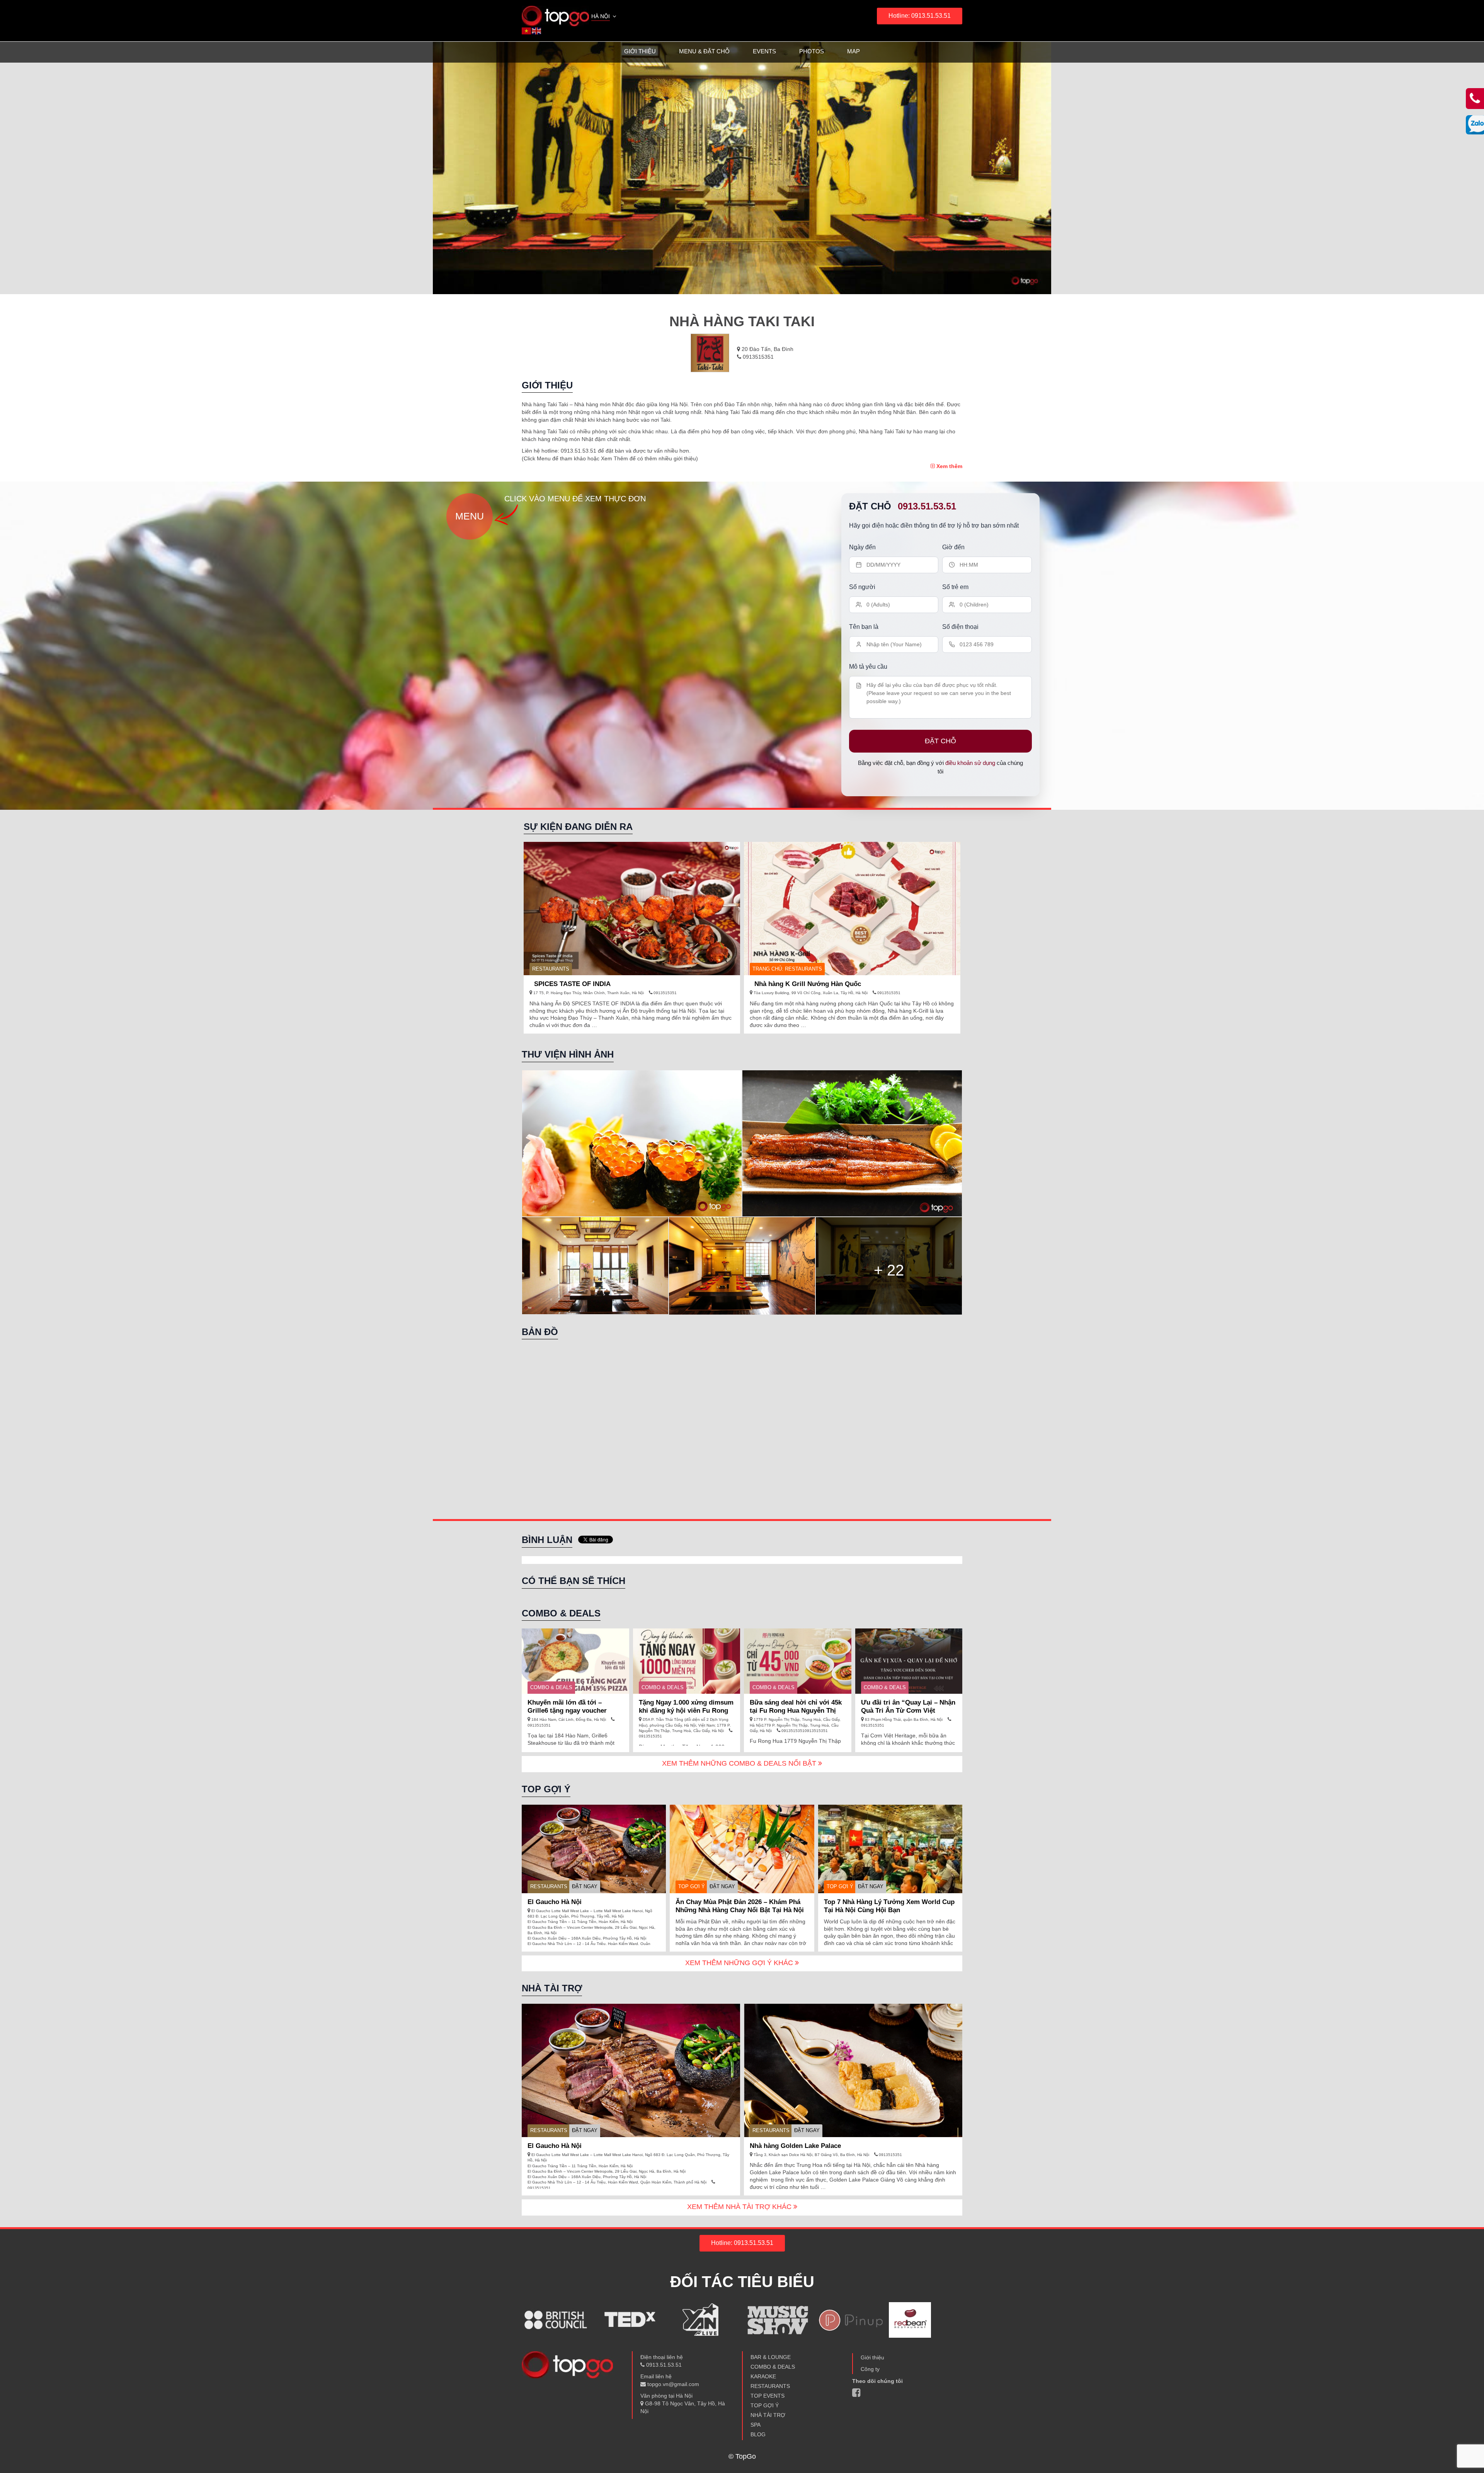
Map (853, 51)
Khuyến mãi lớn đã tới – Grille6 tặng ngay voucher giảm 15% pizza (567, 1711)
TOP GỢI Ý (692, 1886)
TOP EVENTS (768, 2396)
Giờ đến (953, 547)
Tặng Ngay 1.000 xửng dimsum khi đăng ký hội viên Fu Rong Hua (686, 1711)
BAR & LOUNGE (771, 2357)
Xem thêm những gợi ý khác (740, 1963)
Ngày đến (862, 547)
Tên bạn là (864, 627)
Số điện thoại (960, 627)
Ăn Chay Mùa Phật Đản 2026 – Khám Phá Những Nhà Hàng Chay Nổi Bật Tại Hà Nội (740, 1906)
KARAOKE (763, 2376)
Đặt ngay (585, 1886)
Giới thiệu (640, 51)
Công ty (870, 2369)
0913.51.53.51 (927, 506)
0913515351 (757, 357)
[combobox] (604, 17)
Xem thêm (949, 466)
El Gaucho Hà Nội (555, 1902)
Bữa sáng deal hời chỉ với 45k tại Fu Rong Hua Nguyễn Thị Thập (796, 1711)
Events (764, 51)
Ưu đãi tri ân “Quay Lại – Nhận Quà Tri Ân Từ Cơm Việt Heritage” (908, 1711)
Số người (862, 587)
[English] (537, 31)
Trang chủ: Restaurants (787, 969)
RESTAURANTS (551, 969)
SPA (756, 2425)
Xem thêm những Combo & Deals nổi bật (740, 1763)
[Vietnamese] (527, 31)
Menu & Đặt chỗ (704, 51)
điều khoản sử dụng (970, 763)
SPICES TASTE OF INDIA (572, 984)
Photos (812, 51)
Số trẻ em (955, 587)
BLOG (758, 2434)
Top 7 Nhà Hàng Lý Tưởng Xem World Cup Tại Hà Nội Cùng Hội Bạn (889, 1906)
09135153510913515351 (804, 1731)
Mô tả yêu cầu (868, 667)
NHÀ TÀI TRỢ (768, 2415)
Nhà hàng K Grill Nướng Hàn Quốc (808, 984)
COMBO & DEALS (551, 1687)
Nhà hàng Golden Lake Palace (795, 2146)
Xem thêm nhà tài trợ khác (740, 2207)
